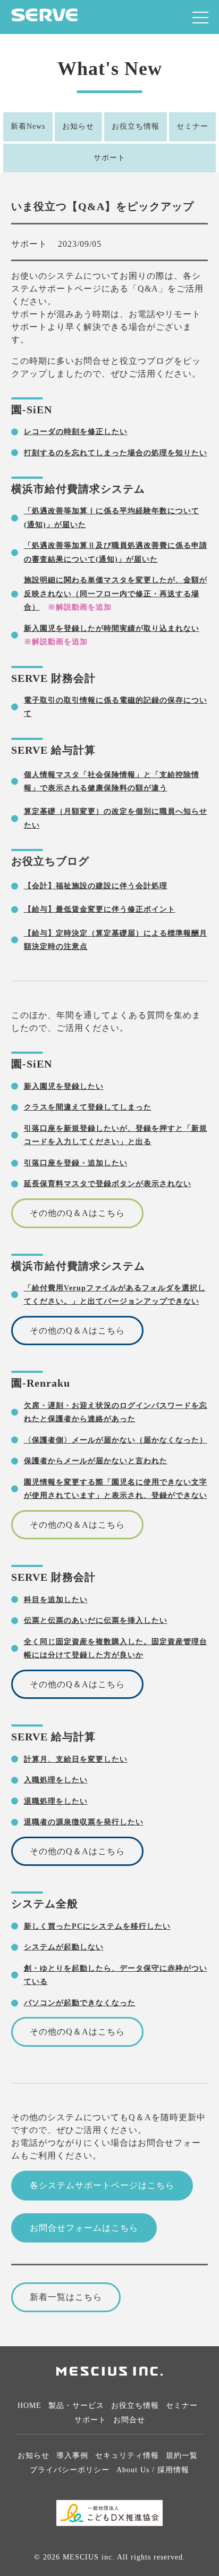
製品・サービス (76, 2406)
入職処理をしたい (56, 1780)
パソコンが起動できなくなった (80, 2003)
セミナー (192, 126)
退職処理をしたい (56, 1801)
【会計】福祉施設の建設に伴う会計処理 (96, 886)
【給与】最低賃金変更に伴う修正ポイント (100, 909)
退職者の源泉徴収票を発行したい (84, 1822)
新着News (28, 126)
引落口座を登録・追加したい (76, 1163)
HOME (30, 2406)
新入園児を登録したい (64, 1086)
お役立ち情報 (136, 126)
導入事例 (72, 2456)
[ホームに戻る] (44, 18)
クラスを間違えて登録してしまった (88, 1107)
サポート (109, 158)
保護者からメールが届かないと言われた (96, 1461)
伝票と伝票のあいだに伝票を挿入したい (96, 1620)
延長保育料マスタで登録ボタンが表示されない (108, 1183)
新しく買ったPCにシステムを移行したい (97, 1926)
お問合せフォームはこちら (84, 2228)
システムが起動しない (64, 1947)
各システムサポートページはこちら (102, 2185)
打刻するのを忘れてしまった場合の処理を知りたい (116, 453)
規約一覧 (182, 2456)
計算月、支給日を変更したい (76, 1759)
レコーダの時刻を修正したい (76, 431)
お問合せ (129, 2420)
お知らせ (78, 126)
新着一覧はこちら (66, 2297)
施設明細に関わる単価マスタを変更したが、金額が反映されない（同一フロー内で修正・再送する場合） (116, 593)
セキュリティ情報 (127, 2456)
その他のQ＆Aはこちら (77, 1213)
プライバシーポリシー (70, 2470)
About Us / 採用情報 (153, 2470)
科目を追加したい (56, 1599)
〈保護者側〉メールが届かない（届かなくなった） (116, 1440)
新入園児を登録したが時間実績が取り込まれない (112, 628)
